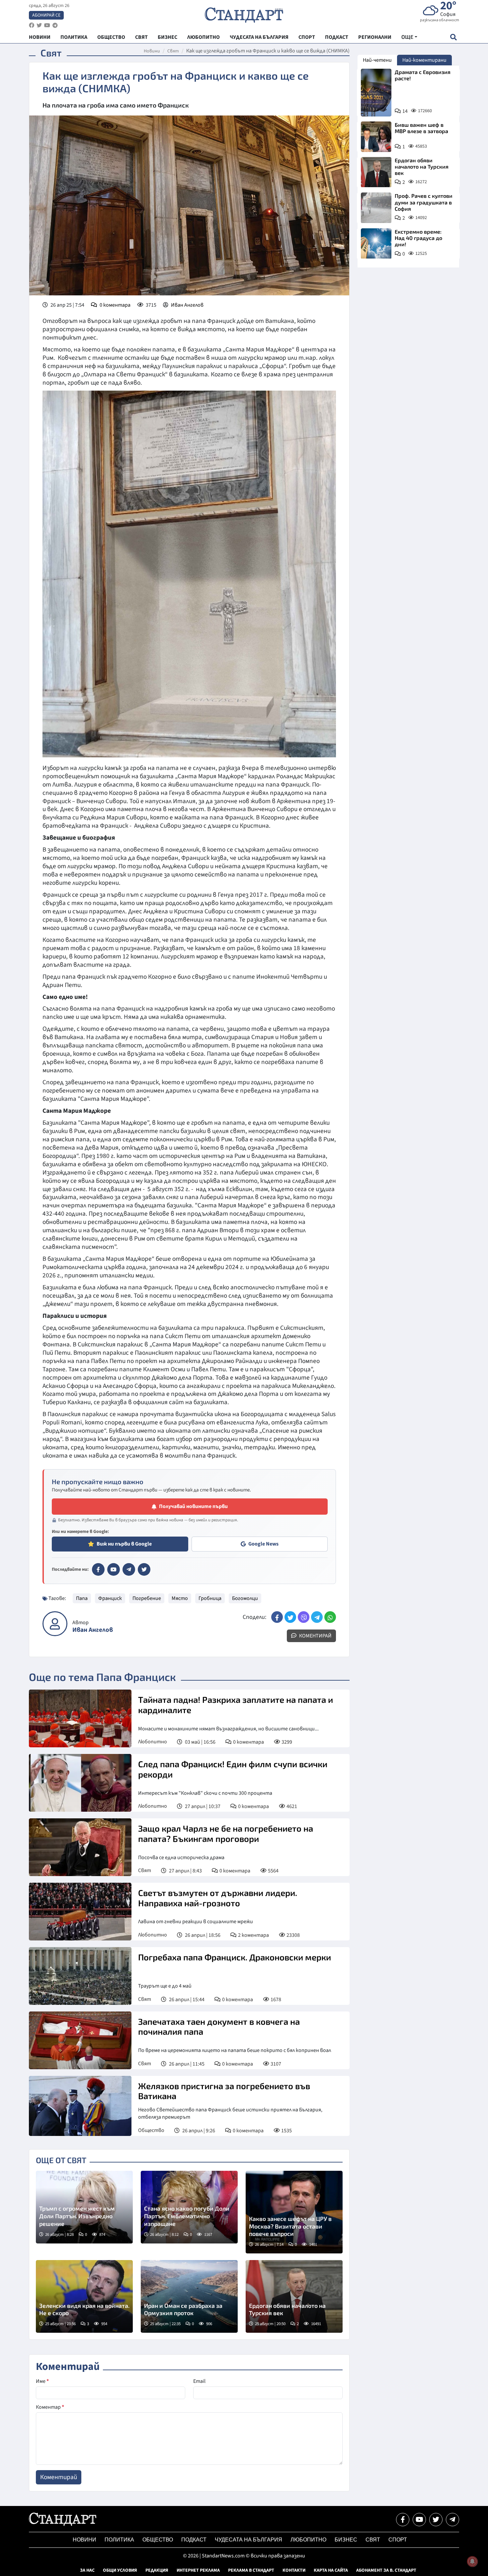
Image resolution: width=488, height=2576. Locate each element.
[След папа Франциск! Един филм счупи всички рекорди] (80, 1783)
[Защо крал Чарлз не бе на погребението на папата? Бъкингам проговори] (80, 1847)
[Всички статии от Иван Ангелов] (55, 1624)
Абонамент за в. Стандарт (386, 2570)
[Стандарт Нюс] (63, 2524)
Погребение (147, 1598)
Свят (173, 51)
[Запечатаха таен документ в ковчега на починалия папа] (80, 2040)
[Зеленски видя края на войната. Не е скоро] (84, 2296)
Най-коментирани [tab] (424, 60)
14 (405, 111)
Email (199, 2381)
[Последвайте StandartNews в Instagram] (39, 25)
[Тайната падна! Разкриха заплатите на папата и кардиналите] (80, 1718)
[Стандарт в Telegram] (129, 1569)
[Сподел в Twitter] (290, 1617)
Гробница (210, 1598)
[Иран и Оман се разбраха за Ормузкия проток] (189, 2296)
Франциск (110, 1598)
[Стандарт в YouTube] (114, 1569)
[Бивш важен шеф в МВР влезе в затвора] (376, 137)
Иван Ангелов (187, 305)
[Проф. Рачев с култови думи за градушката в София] (376, 208)
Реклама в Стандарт (251, 2570)
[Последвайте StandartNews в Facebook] (32, 25)
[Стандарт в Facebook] (98, 1569)
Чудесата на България (248, 2540)
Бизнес (346, 2540)
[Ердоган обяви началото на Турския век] (294, 2296)
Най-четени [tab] (377, 60)
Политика (119, 2540)
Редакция (157, 2570)
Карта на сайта (331, 2570)
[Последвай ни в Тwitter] (436, 2520)
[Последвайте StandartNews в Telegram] (55, 25)
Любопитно (153, 1742)
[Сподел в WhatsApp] (330, 1617)
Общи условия (120, 2570)
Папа (82, 1598)
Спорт (398, 2540)
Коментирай (315, 1636)
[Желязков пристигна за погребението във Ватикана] (80, 2106)
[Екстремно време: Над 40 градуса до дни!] (376, 244)
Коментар (50, 2407)
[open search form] (453, 37)
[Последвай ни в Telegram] (452, 2520)
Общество (151, 2130)
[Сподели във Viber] (304, 1617)
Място (180, 1598)
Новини (152, 51)
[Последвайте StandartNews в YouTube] (47, 25)
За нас (87, 2570)
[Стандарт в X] (144, 1569)
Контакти (294, 2570)
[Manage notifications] (472, 2561)
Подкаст (194, 2540)
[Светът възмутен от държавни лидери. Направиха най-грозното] (80, 1912)
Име (42, 2381)
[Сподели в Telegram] (317, 1617)
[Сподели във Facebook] (277, 1617)
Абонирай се (46, 15)
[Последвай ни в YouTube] (419, 2520)
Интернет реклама (198, 2570)
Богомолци (245, 1598)
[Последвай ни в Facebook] (403, 2520)
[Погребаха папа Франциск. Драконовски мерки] (80, 1976)
